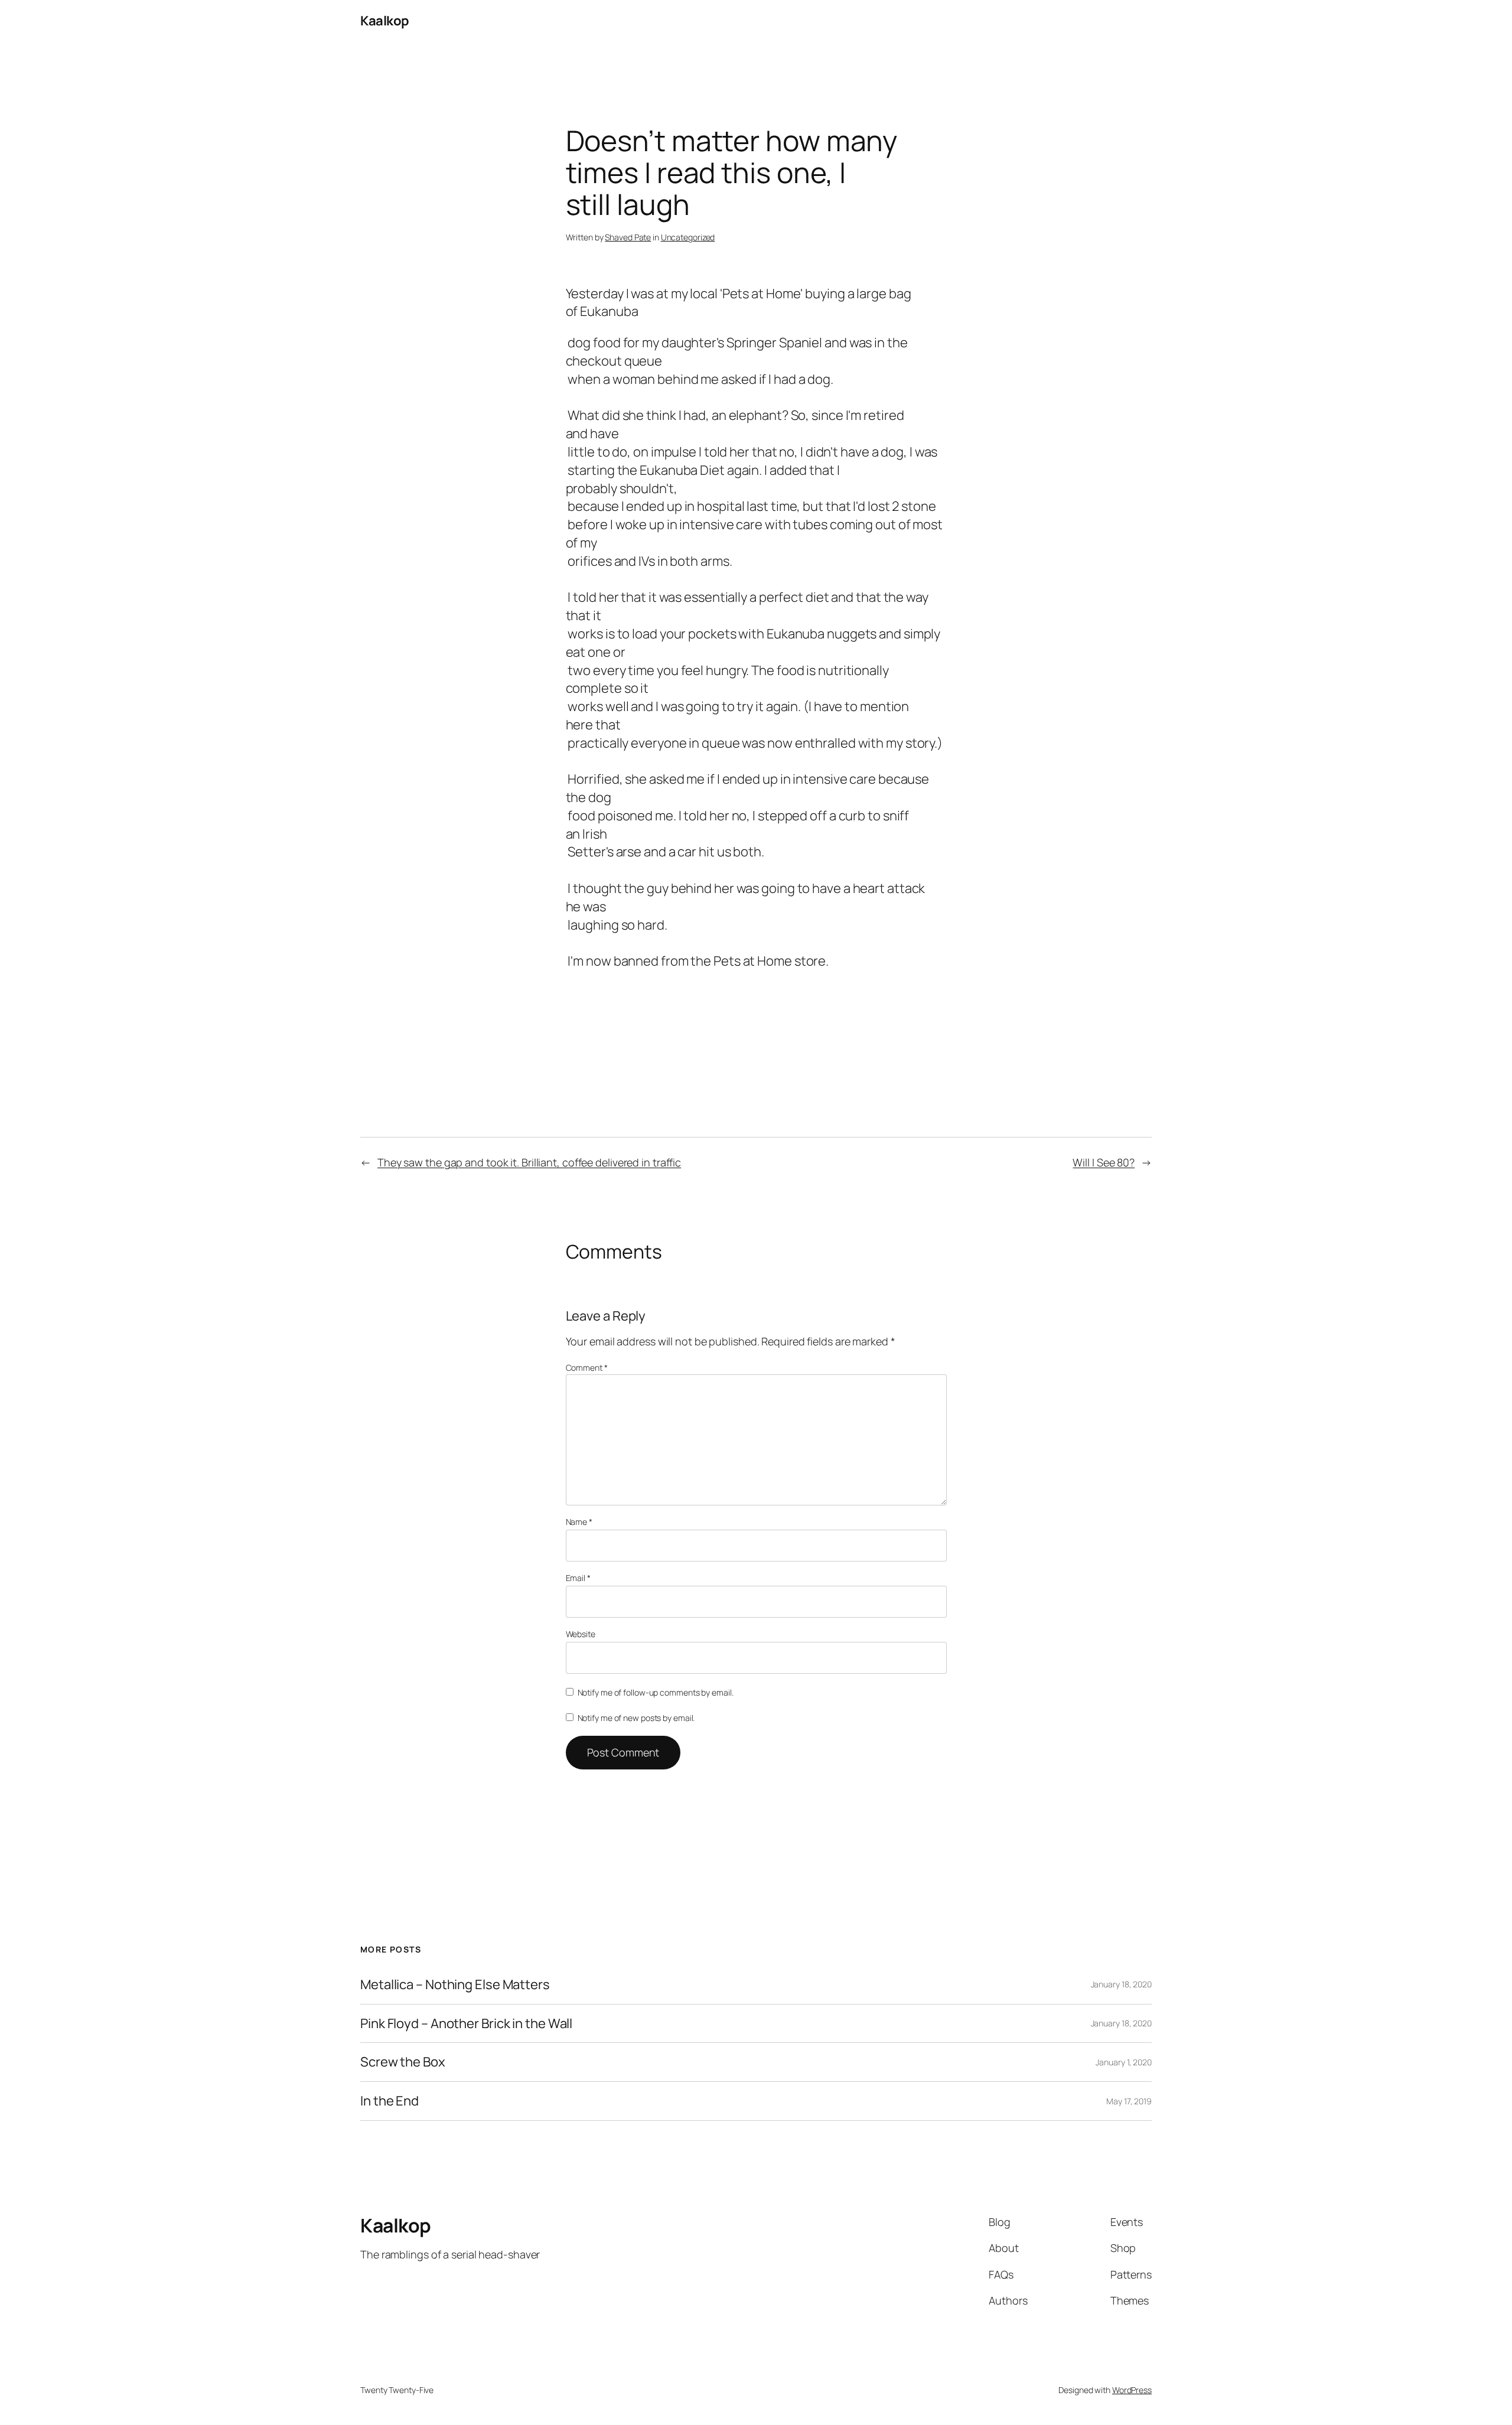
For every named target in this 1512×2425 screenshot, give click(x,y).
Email (578, 1578)
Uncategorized (688, 237)
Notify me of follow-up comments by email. (656, 1692)
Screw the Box (403, 2062)
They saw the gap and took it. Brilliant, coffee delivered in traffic (529, 1162)
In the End (390, 2101)
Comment (587, 1368)
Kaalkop (385, 21)
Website (581, 1634)
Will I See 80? (1104, 1162)
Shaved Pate (628, 237)
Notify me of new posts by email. (636, 1718)
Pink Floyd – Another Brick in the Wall (466, 2024)
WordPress (1132, 2390)
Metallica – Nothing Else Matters (455, 1985)
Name (579, 1522)
